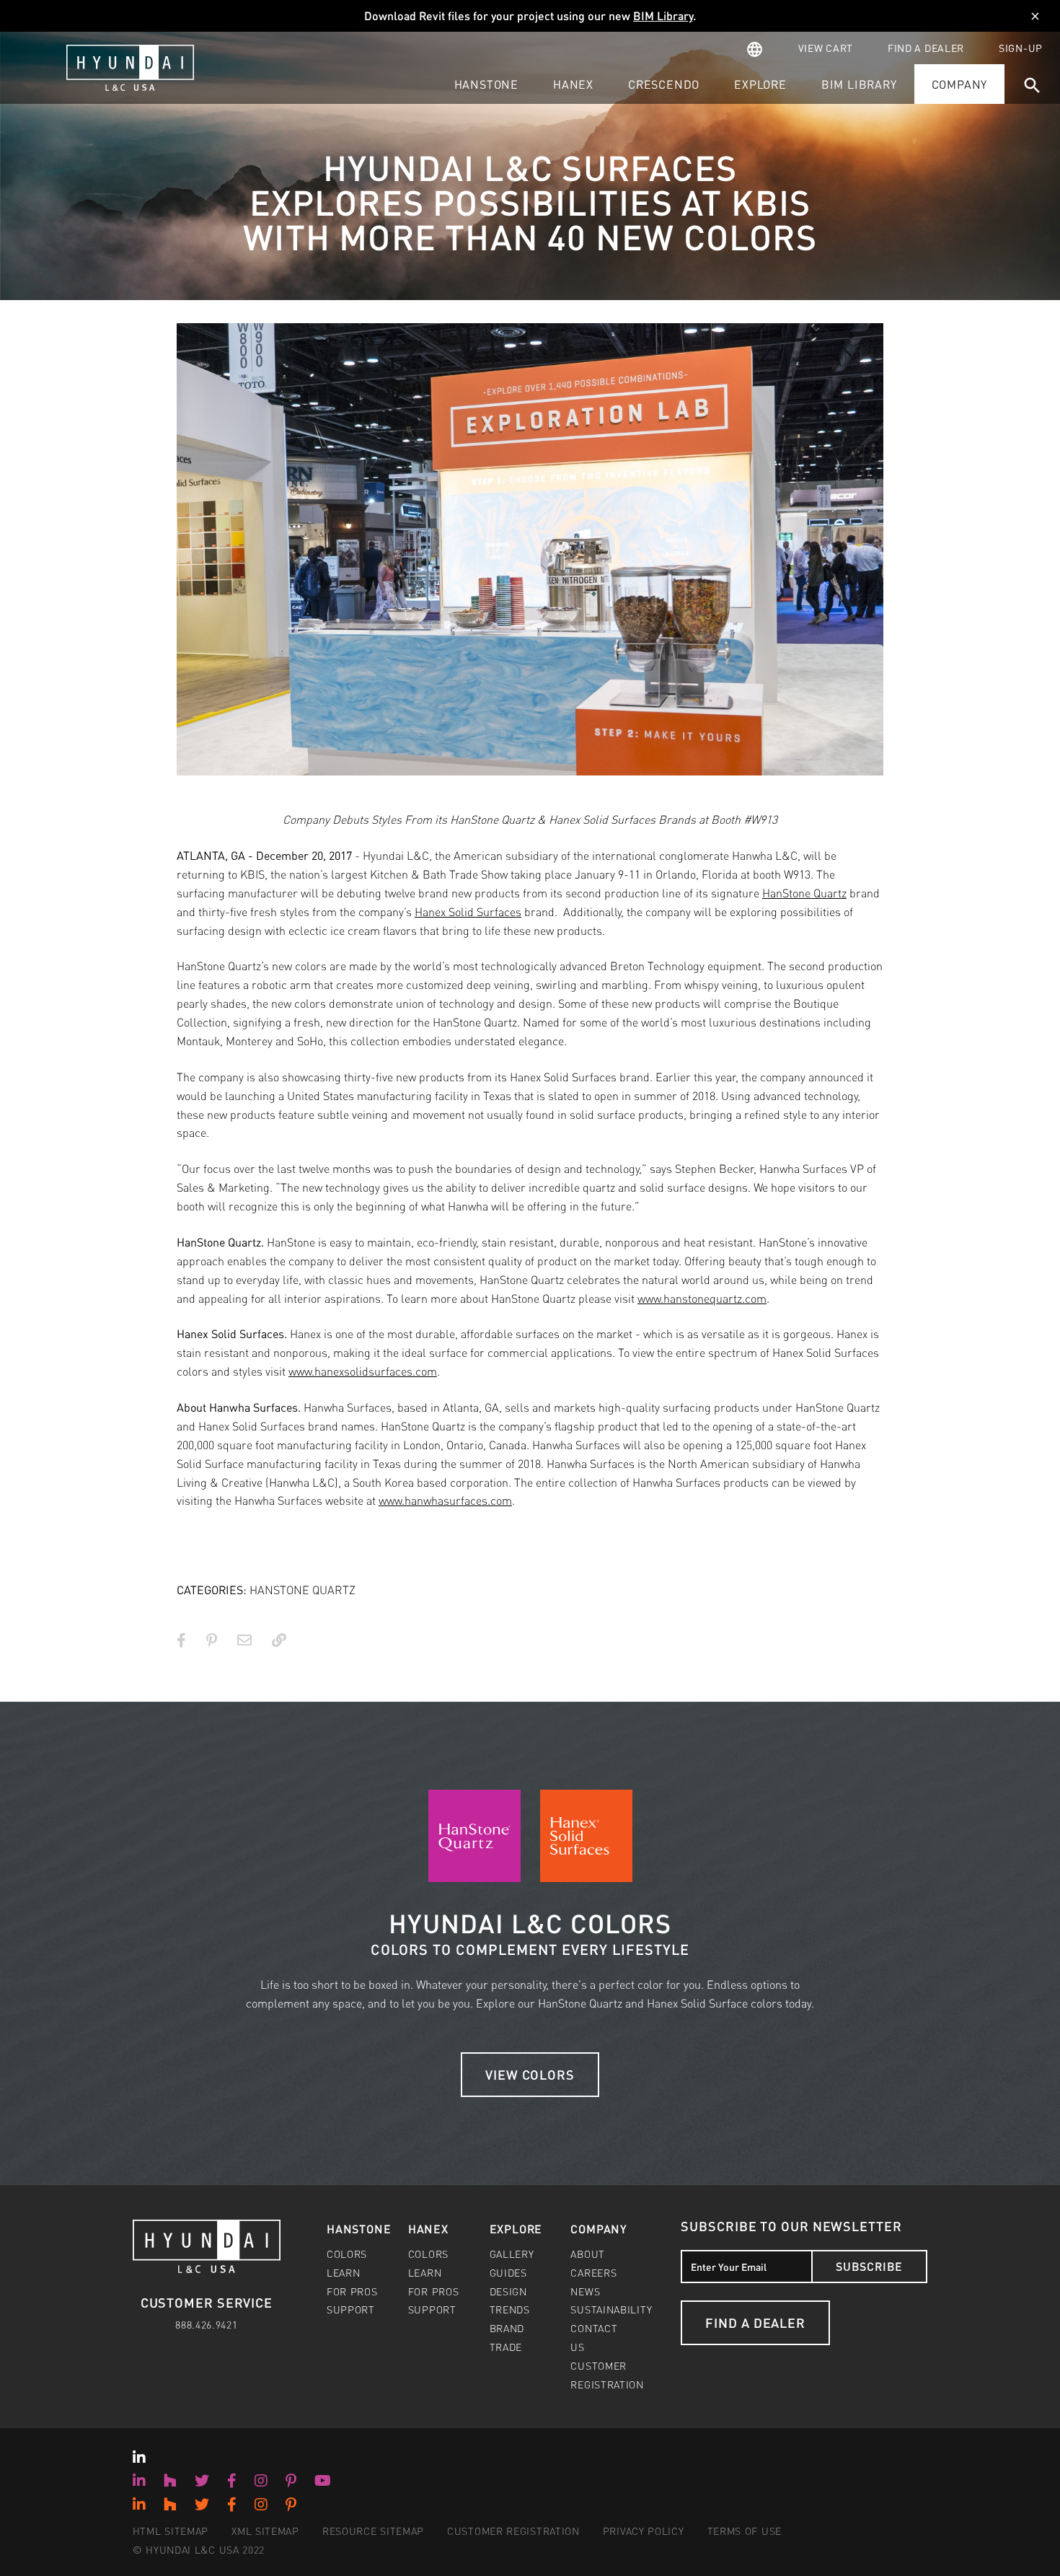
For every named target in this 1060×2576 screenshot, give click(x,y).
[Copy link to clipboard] (279, 1640)
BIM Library (663, 16)
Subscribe (869, 2266)
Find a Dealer (755, 2322)
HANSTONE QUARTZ (302, 1590)
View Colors (530, 2074)
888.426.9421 (206, 2324)
